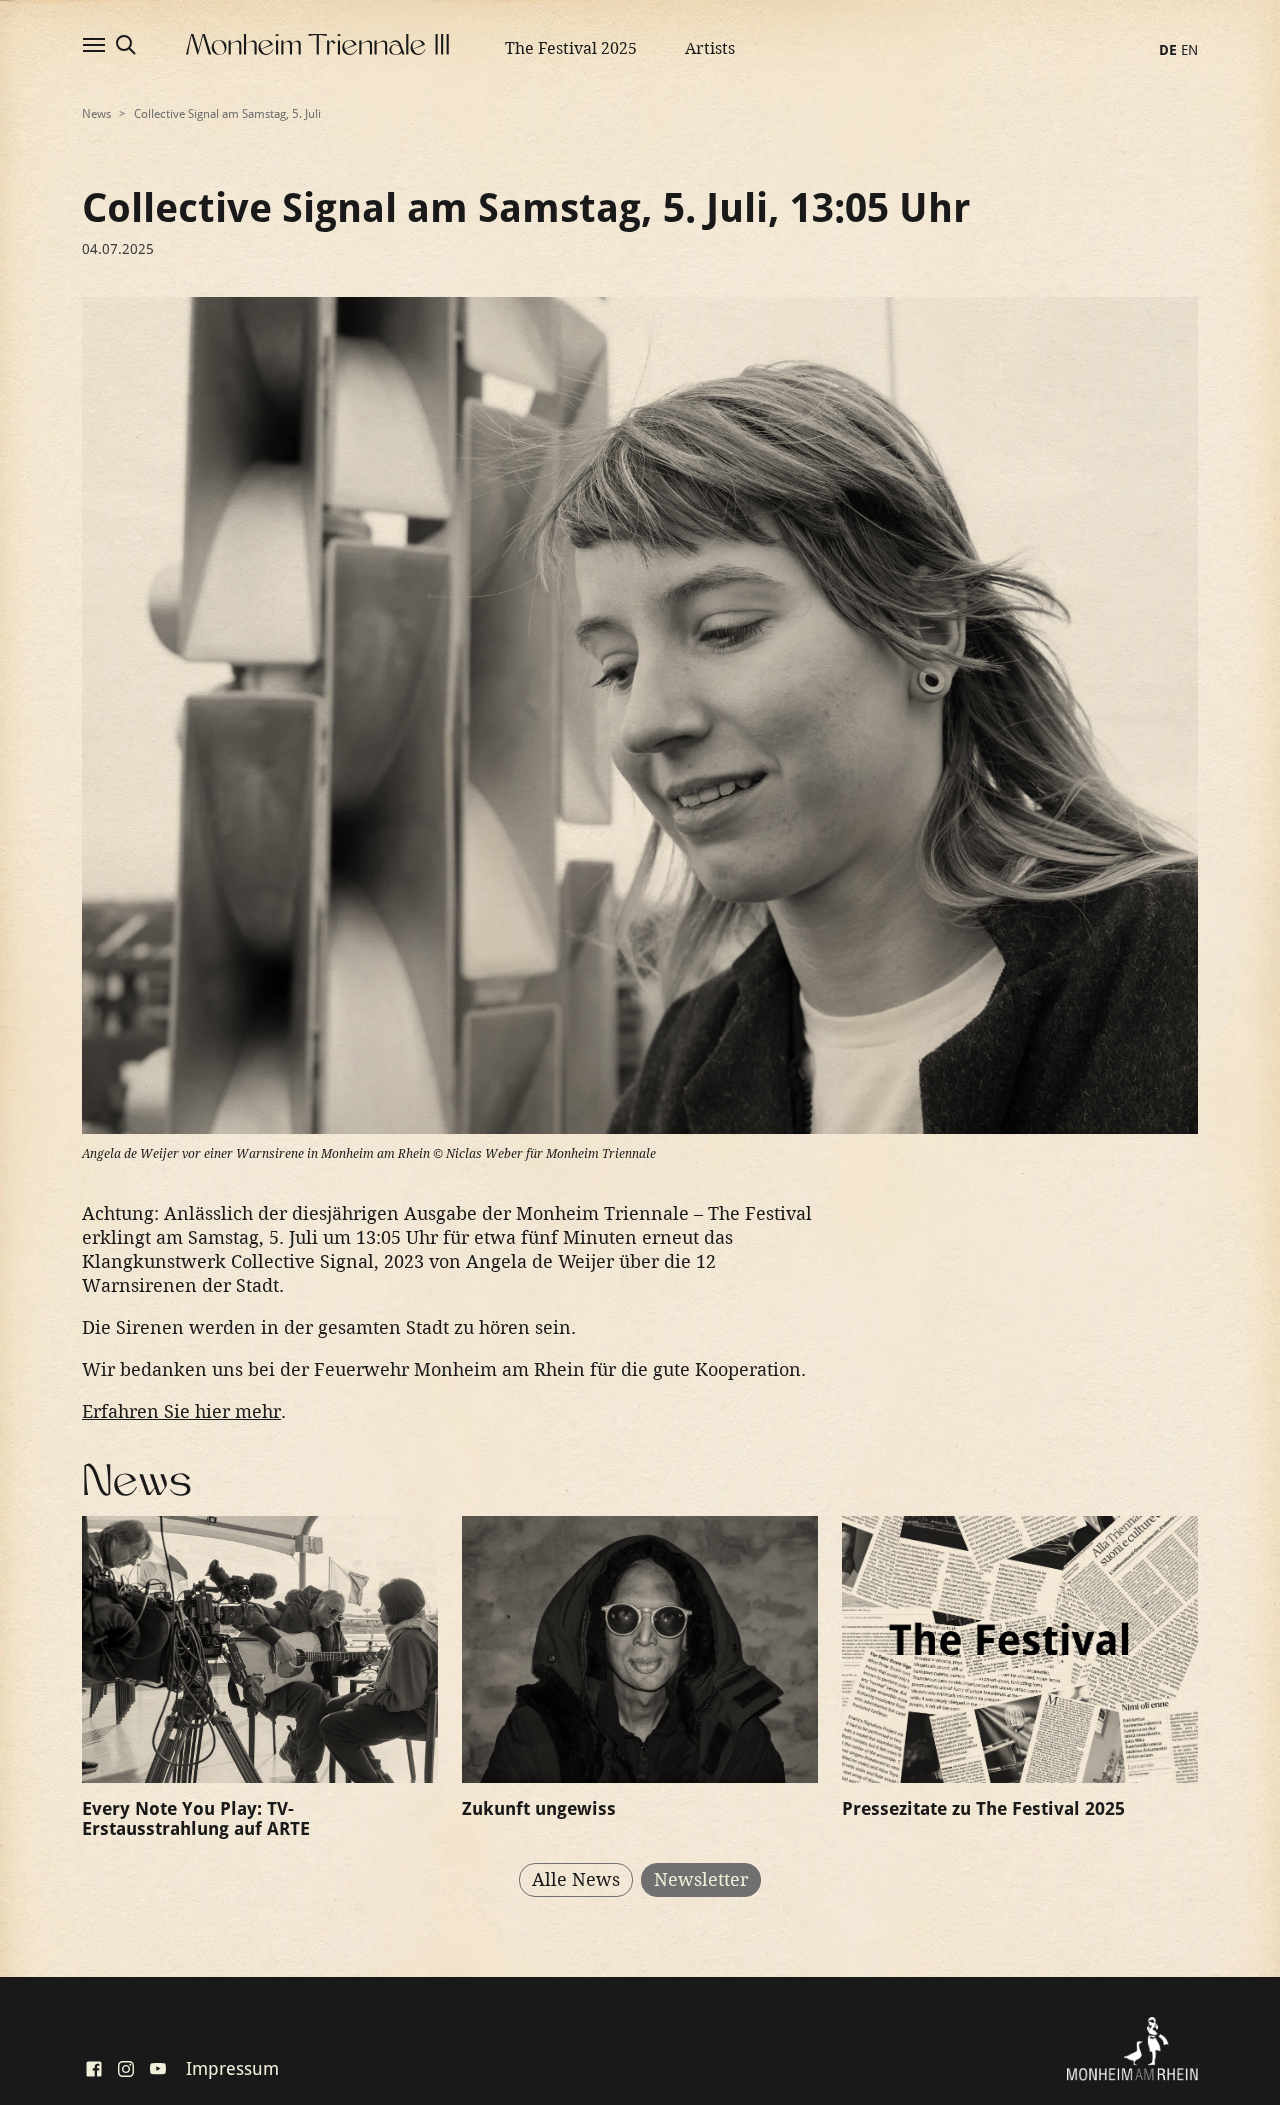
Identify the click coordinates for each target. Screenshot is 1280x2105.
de (1168, 50)
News (96, 114)
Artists (710, 48)
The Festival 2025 (571, 48)
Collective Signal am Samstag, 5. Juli (227, 114)
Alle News (576, 1879)
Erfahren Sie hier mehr (181, 1411)
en (1189, 50)
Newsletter (701, 1879)
